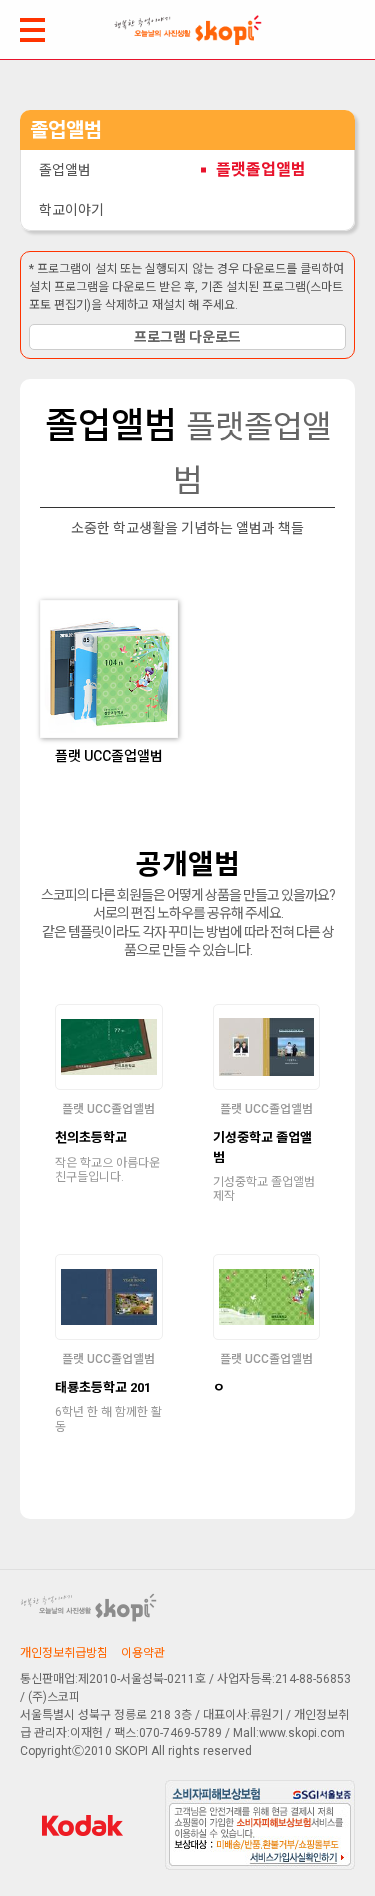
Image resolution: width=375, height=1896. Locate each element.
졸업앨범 (65, 170)
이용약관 (143, 1653)
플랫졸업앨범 (261, 169)
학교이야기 (71, 210)
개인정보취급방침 (64, 1653)
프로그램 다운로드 (187, 337)
